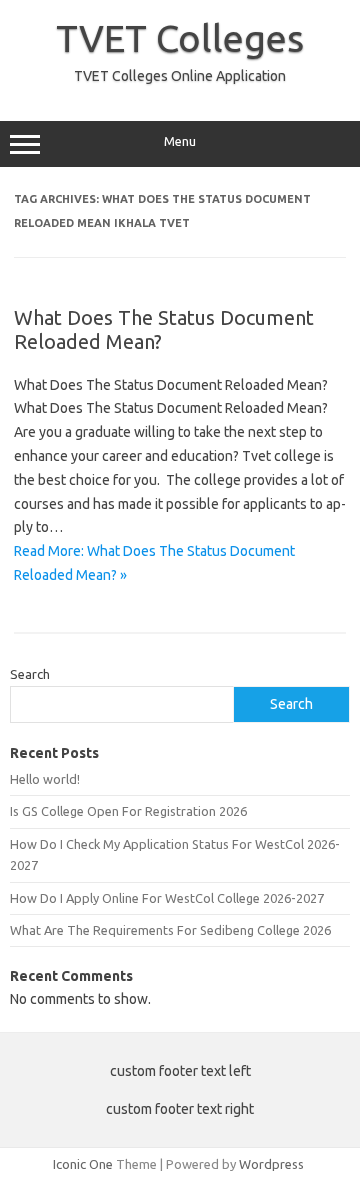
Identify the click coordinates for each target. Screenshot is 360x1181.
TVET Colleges (180, 38)
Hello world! (45, 779)
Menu (180, 141)
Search (30, 674)
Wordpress (271, 1164)
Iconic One (83, 1164)
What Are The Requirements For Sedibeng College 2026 (170, 930)
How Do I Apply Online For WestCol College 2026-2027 (167, 898)
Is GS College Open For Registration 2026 (128, 811)
